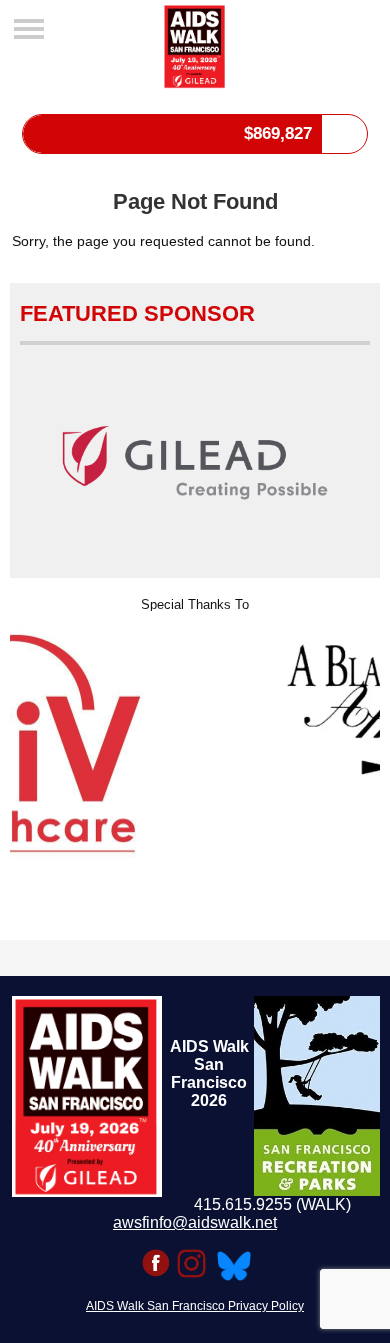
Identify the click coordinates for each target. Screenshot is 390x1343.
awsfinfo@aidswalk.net (195, 1222)
